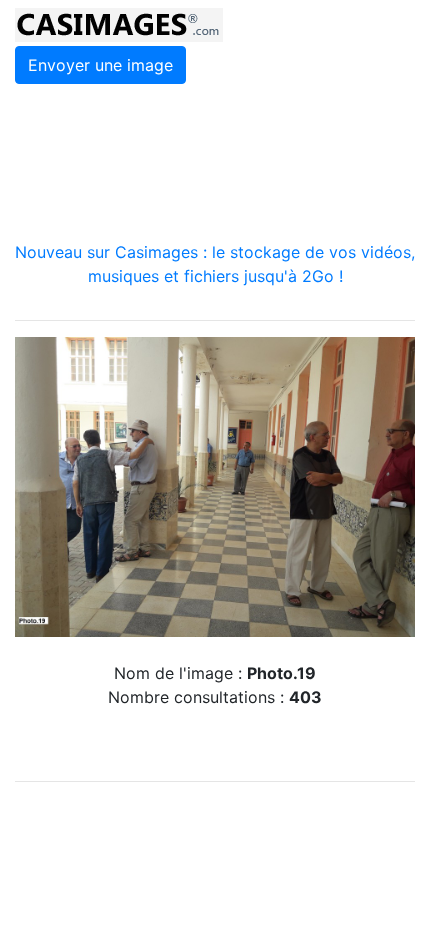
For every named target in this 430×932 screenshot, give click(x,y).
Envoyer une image (100, 65)
